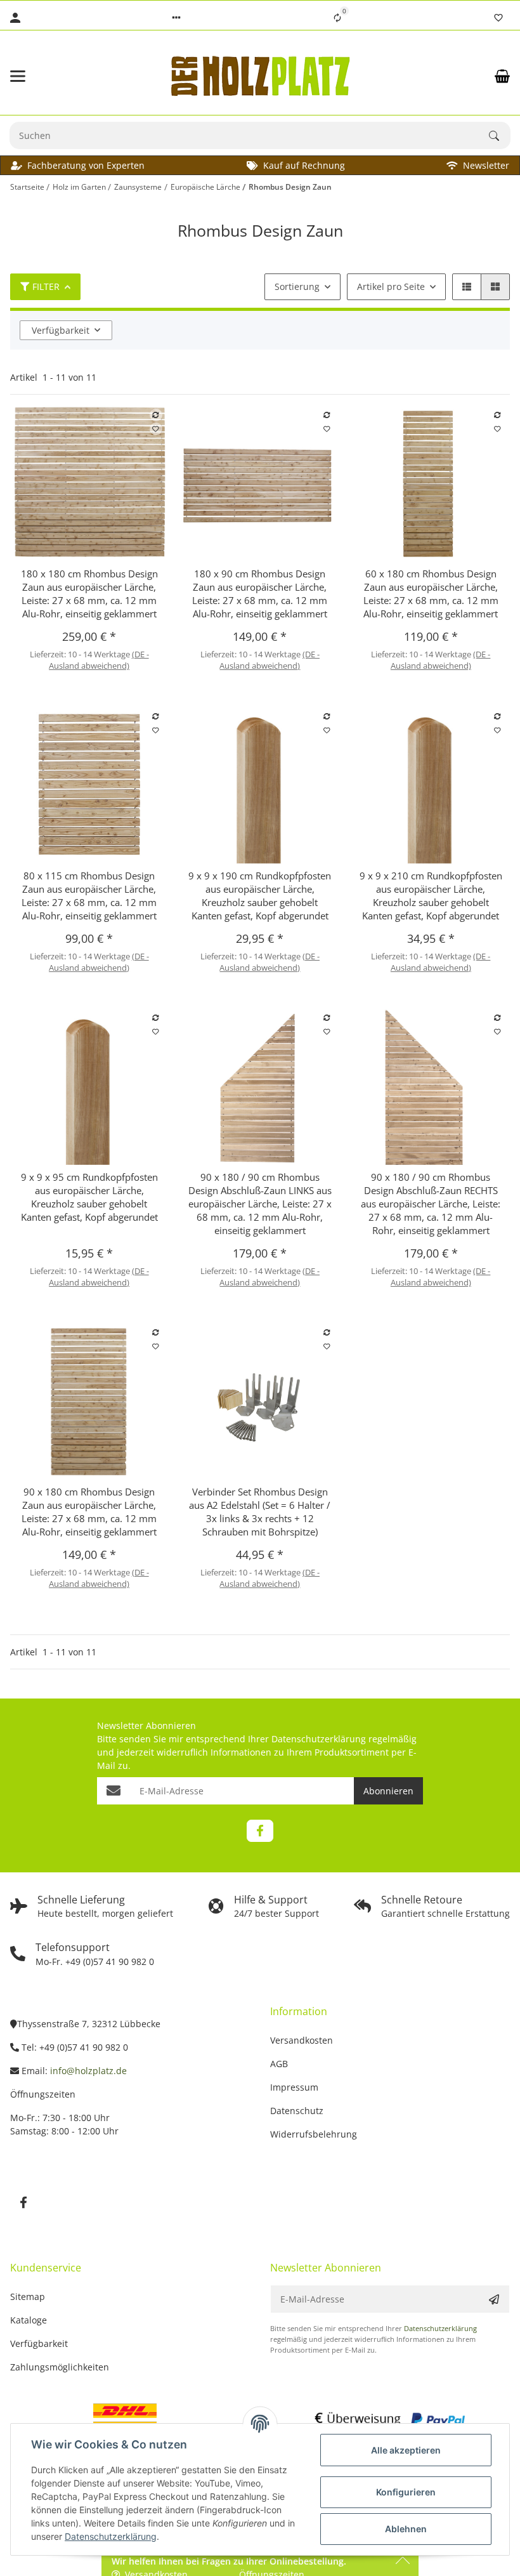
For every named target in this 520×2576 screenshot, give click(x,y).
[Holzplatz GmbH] (260, 76)
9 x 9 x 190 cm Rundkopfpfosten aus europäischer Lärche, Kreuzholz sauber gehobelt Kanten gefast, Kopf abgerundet (260, 896)
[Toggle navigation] (48, 76)
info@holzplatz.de (88, 2071)
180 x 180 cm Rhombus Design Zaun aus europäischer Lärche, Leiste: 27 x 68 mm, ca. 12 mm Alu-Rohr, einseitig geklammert (89, 594)
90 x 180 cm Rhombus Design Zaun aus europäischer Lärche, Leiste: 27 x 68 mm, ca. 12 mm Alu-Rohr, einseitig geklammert (89, 1512)
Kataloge (29, 2320)
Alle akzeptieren (406, 2450)
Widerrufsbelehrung (314, 2134)
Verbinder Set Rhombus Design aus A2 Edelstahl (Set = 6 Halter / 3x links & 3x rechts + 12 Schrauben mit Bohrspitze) (260, 1512)
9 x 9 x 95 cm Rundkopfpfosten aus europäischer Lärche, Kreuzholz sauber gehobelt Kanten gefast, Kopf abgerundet (89, 1197)
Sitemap (28, 2297)
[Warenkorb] (502, 76)
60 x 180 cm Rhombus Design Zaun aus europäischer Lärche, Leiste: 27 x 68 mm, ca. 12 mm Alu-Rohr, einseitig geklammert (431, 594)
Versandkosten (302, 2040)
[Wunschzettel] (498, 18)
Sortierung (297, 286)
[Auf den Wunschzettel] (156, 429)
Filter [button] (46, 286)
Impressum (294, 2087)
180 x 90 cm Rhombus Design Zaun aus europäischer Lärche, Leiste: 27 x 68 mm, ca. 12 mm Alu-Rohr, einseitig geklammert (260, 594)
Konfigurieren (406, 2492)
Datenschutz (297, 2111)
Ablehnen (406, 2529)
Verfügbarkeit (61, 330)
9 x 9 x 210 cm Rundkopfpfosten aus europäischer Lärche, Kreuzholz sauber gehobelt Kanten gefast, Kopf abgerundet (431, 896)
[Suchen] (500, 136)
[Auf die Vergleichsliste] (156, 415)
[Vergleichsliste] (337, 18)
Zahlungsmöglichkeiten (60, 2367)
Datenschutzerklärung (319, 1739)
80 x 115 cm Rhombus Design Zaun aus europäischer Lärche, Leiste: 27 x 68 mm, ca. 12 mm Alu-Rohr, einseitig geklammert (89, 896)
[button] (176, 18)
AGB (279, 2064)
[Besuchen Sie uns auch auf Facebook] (260, 1831)
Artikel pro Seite (391, 286)
